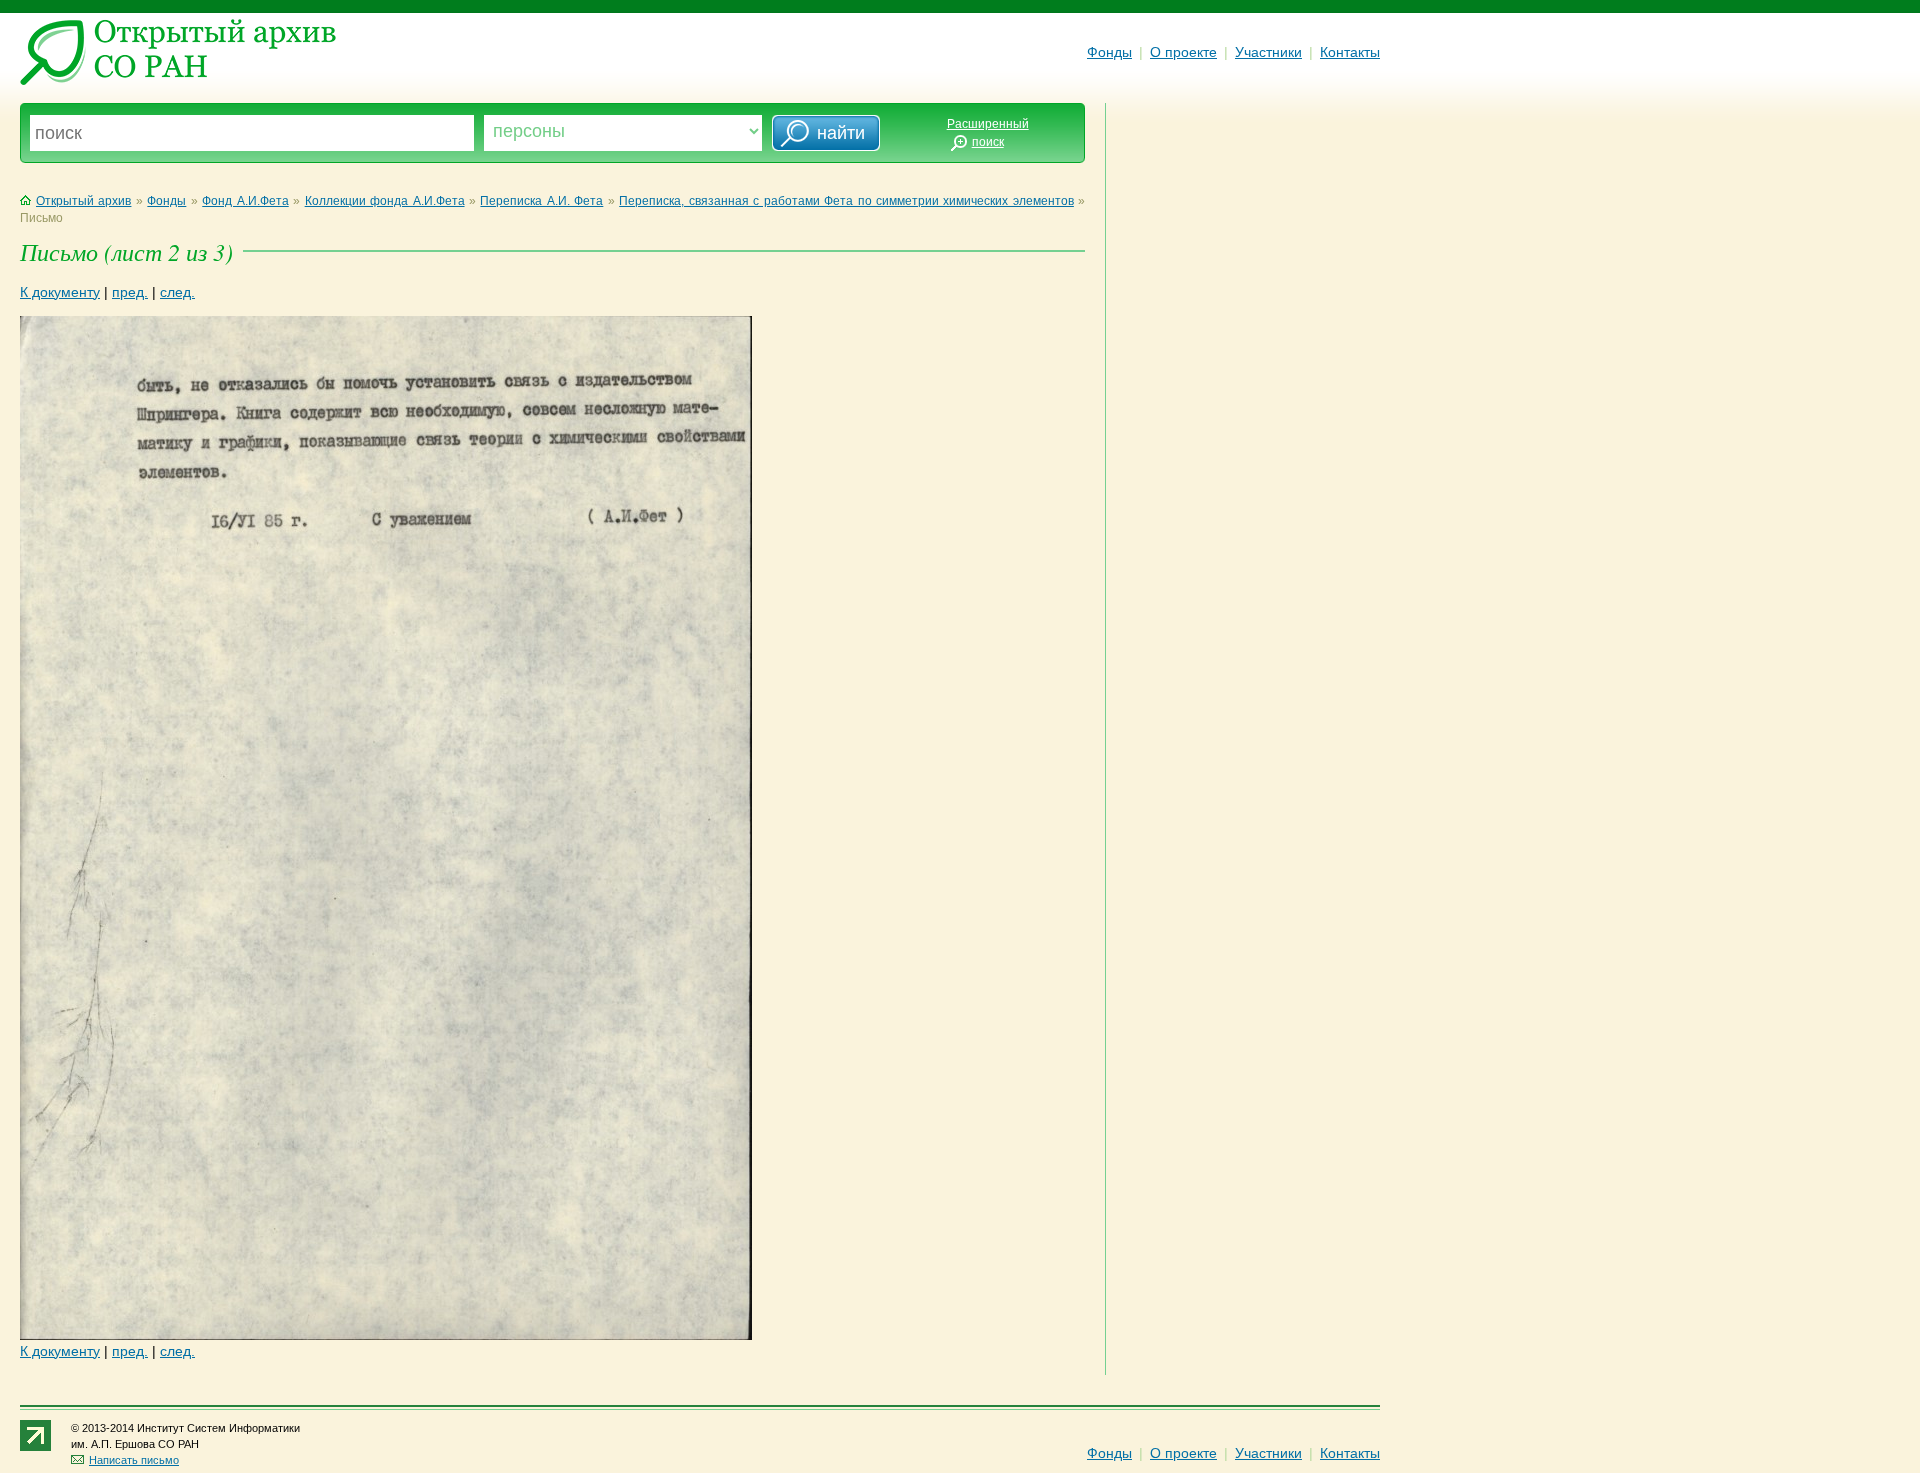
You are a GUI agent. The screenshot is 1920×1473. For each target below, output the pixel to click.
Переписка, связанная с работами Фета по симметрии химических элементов (846, 201)
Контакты (1350, 52)
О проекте (1183, 52)
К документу (60, 292)
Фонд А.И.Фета (245, 201)
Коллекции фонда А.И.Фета (385, 201)
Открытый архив (83, 201)
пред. (130, 292)
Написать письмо (134, 1460)
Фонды (1109, 52)
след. (177, 292)
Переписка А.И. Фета (541, 201)
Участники (1268, 52)
